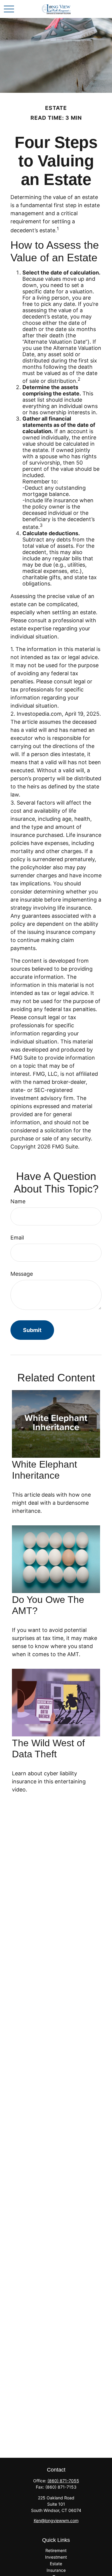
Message (22, 1274)
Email (17, 1238)
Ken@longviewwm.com (56, 2520)
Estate (56, 2564)
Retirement (56, 2550)
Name (18, 1201)
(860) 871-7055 (63, 2481)
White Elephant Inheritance (45, 1470)
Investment (56, 2557)
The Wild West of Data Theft (48, 1749)
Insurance (56, 2570)
